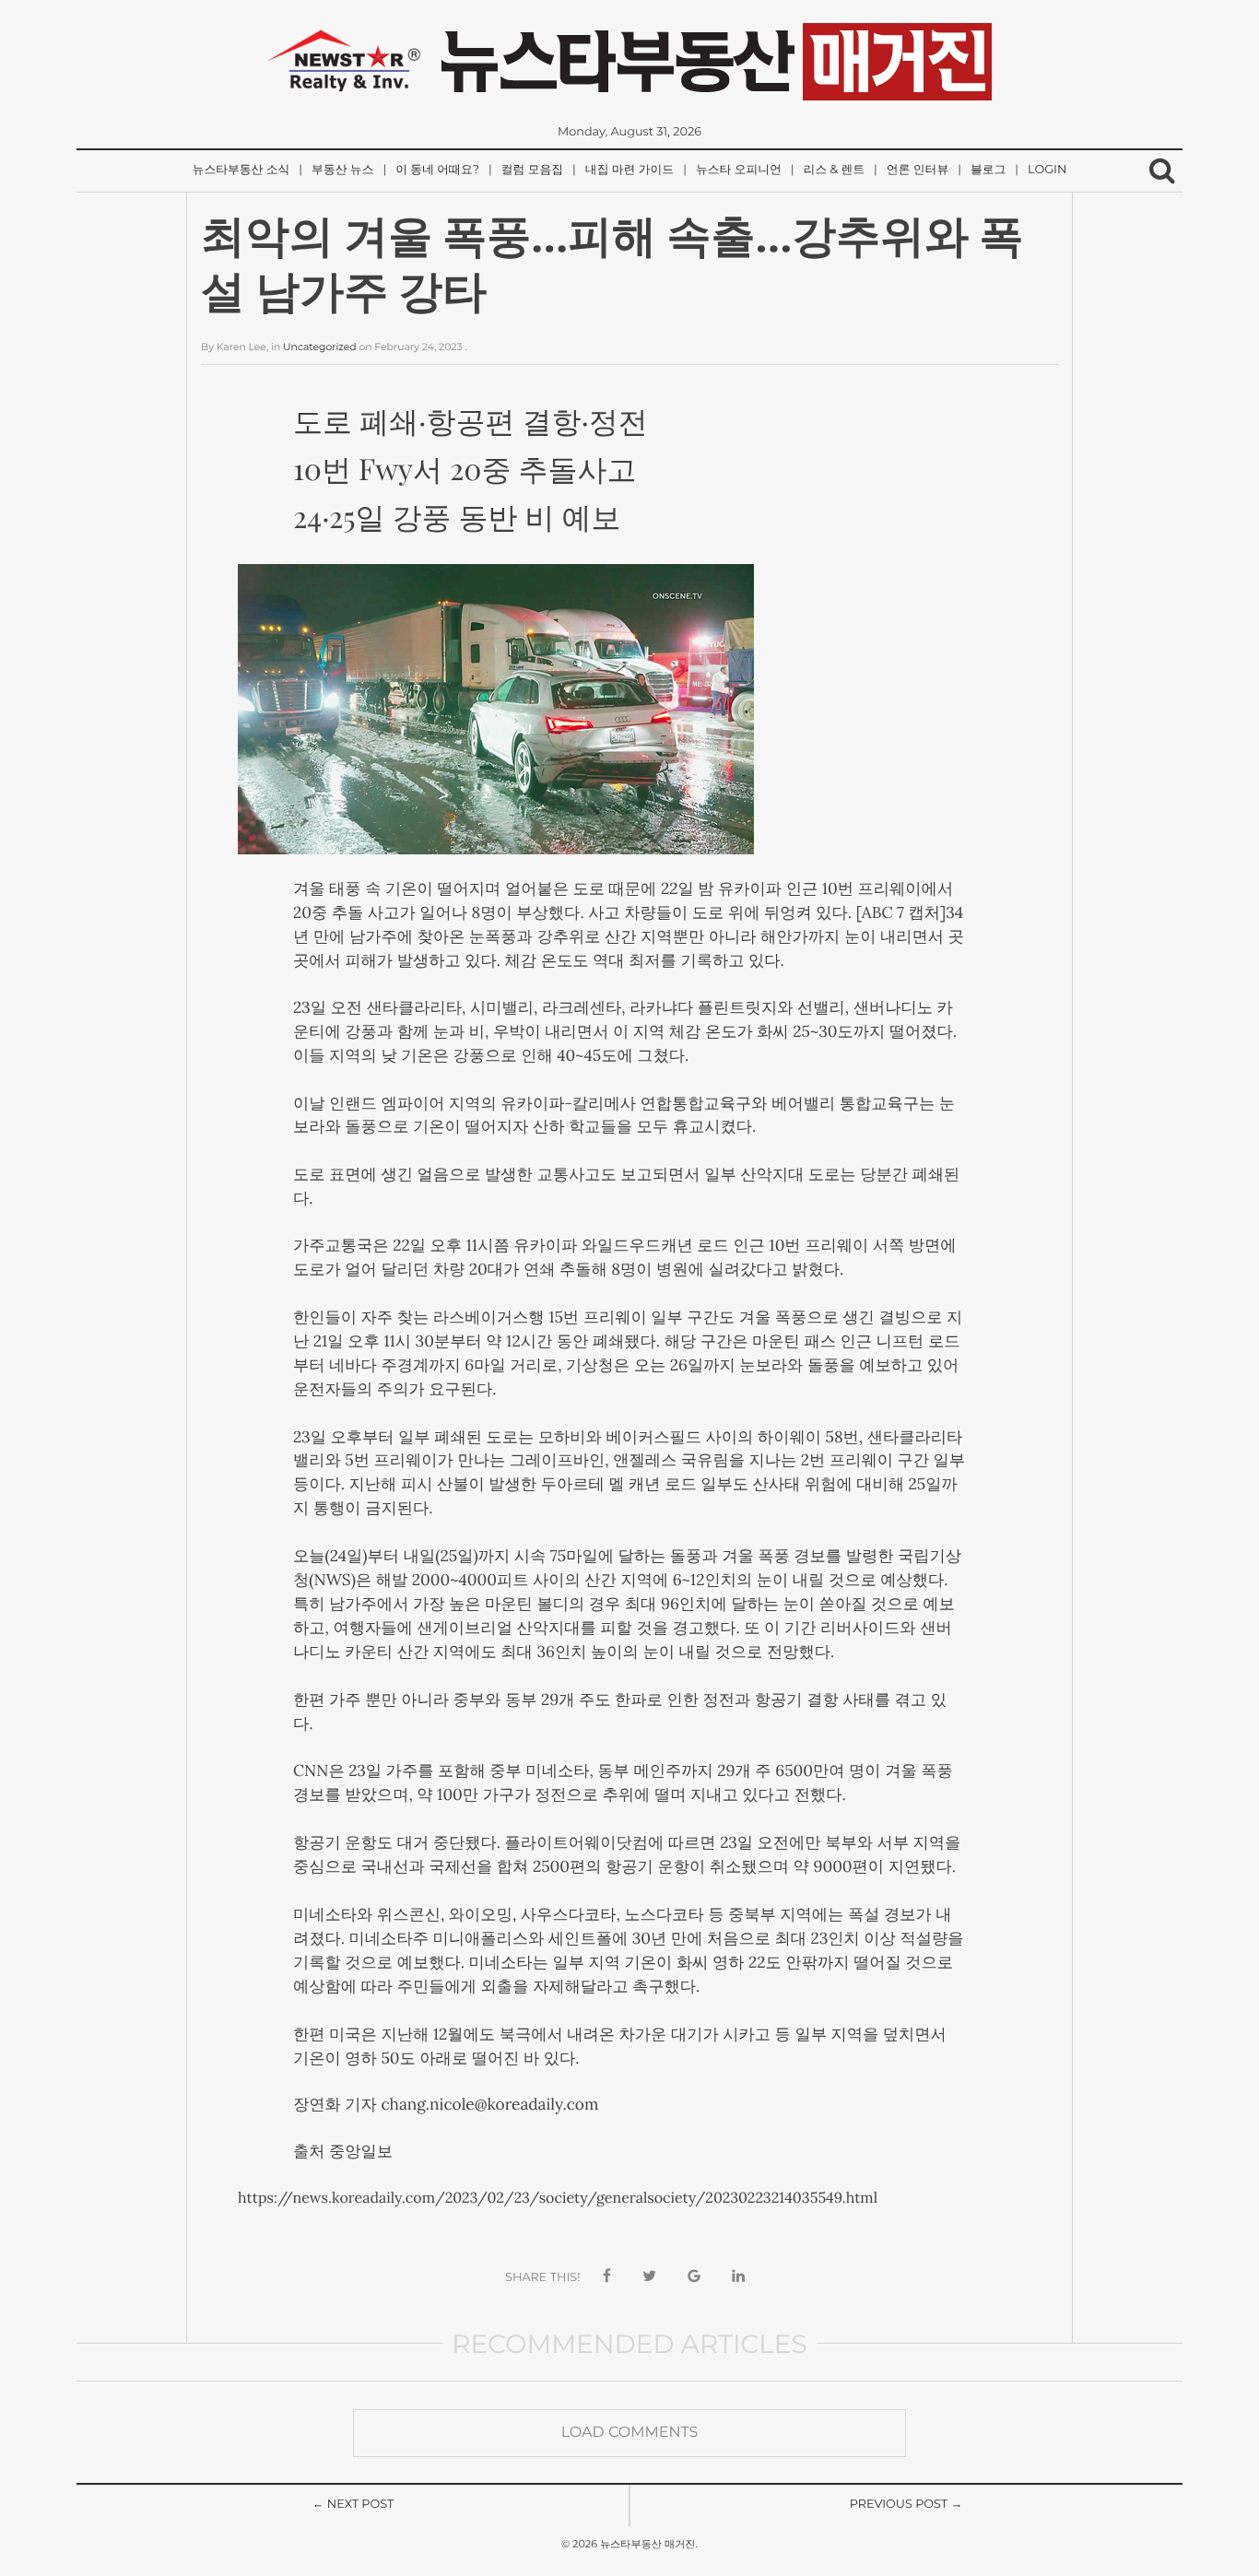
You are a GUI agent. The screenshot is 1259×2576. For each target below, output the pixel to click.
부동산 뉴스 (342, 170)
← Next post (353, 2505)
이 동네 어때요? (437, 170)
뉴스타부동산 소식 (241, 170)
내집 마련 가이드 (629, 170)
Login (1047, 170)
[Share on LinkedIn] (738, 2277)
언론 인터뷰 (918, 170)
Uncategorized (320, 347)
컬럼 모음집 (532, 170)
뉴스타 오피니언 (739, 170)
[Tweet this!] (649, 2277)
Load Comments (630, 2433)
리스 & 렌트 (834, 170)
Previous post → (906, 2505)
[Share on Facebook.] (607, 2277)
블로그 (988, 170)
